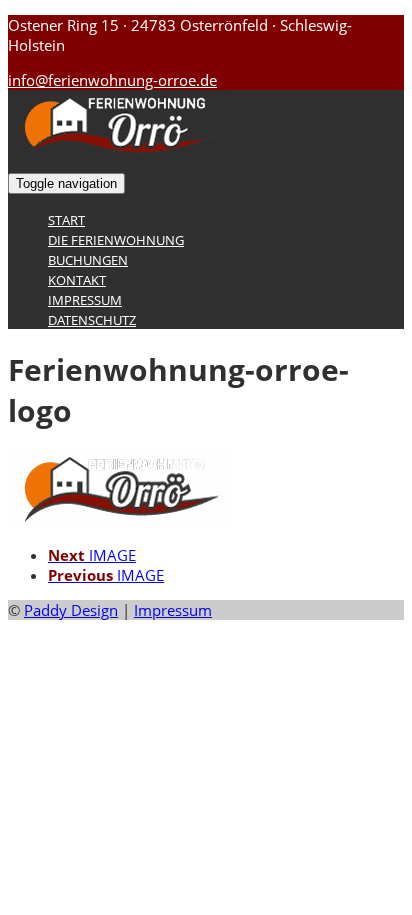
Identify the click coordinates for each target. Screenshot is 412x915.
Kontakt (77, 280)
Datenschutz (92, 320)
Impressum (85, 300)
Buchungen (88, 260)
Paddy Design (71, 610)
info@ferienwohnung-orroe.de (112, 80)
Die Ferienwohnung (116, 240)
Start (66, 220)
